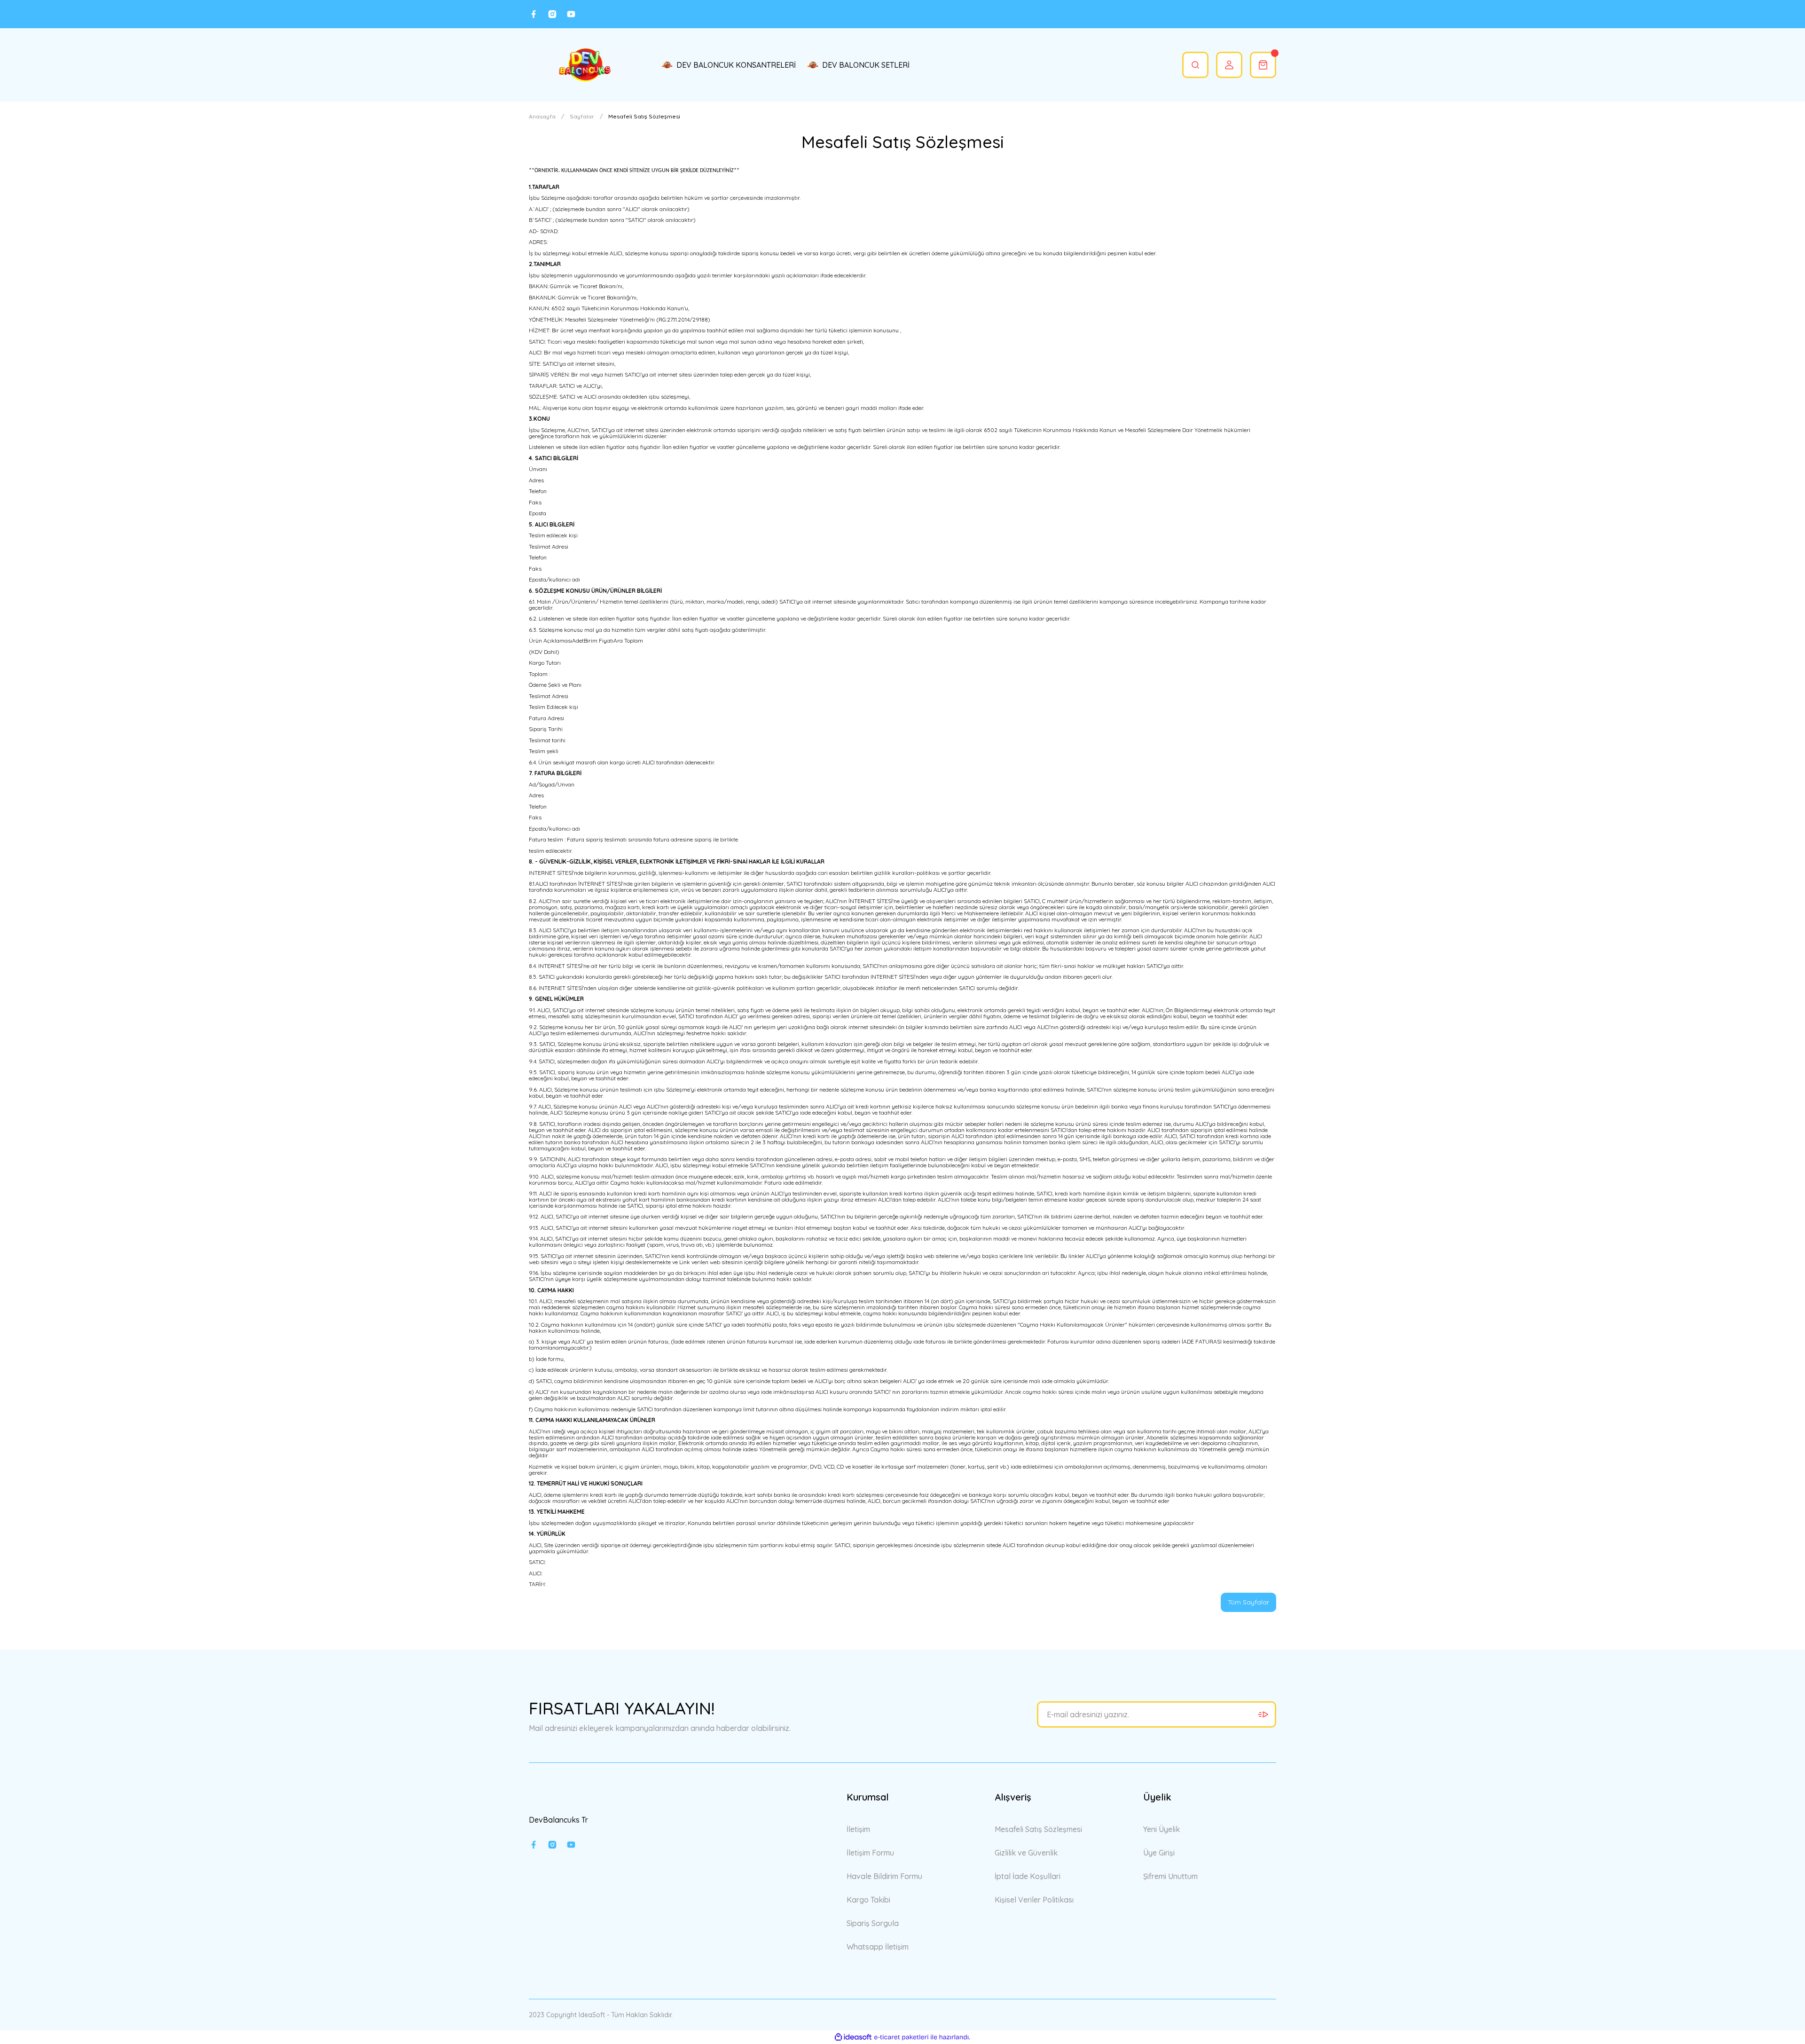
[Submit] (1263, 1714)
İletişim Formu (870, 1853)
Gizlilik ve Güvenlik (1026, 1853)
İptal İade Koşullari (1028, 1876)
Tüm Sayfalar (1248, 1602)
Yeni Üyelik (1161, 1829)
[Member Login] (1229, 65)
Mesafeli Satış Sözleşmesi (1038, 1829)
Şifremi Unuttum (1170, 1876)
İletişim (858, 1829)
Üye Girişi (1159, 1853)
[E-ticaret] (901, 2037)
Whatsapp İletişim (878, 1947)
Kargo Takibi (868, 1900)
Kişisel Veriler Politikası (1034, 1900)
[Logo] (585, 65)
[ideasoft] (853, 2037)
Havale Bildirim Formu (884, 1876)
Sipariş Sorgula (873, 1923)
